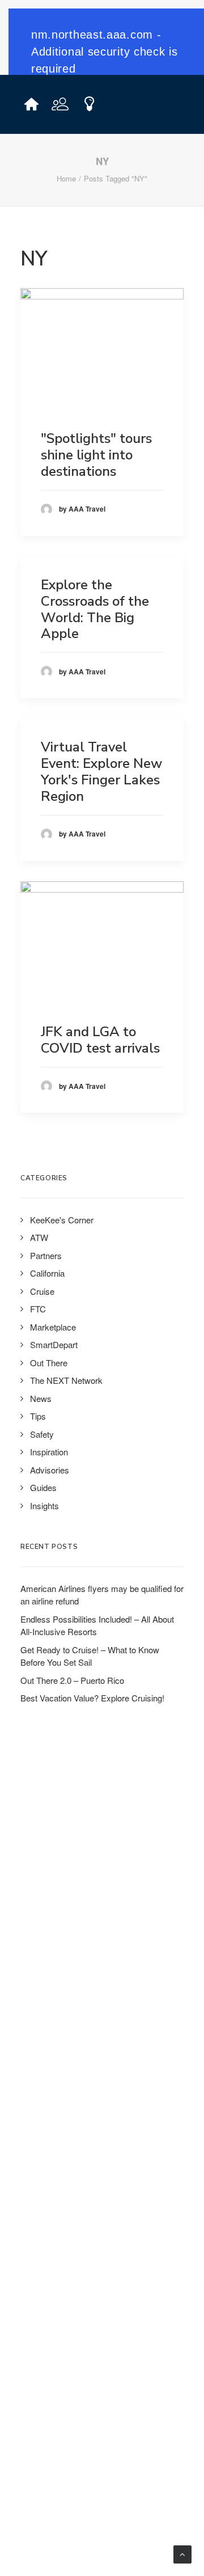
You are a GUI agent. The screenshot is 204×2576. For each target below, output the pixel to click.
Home (66, 178)
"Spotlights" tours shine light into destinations (96, 455)
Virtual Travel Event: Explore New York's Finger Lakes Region (101, 771)
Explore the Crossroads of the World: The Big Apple (95, 609)
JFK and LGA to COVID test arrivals (100, 1040)
